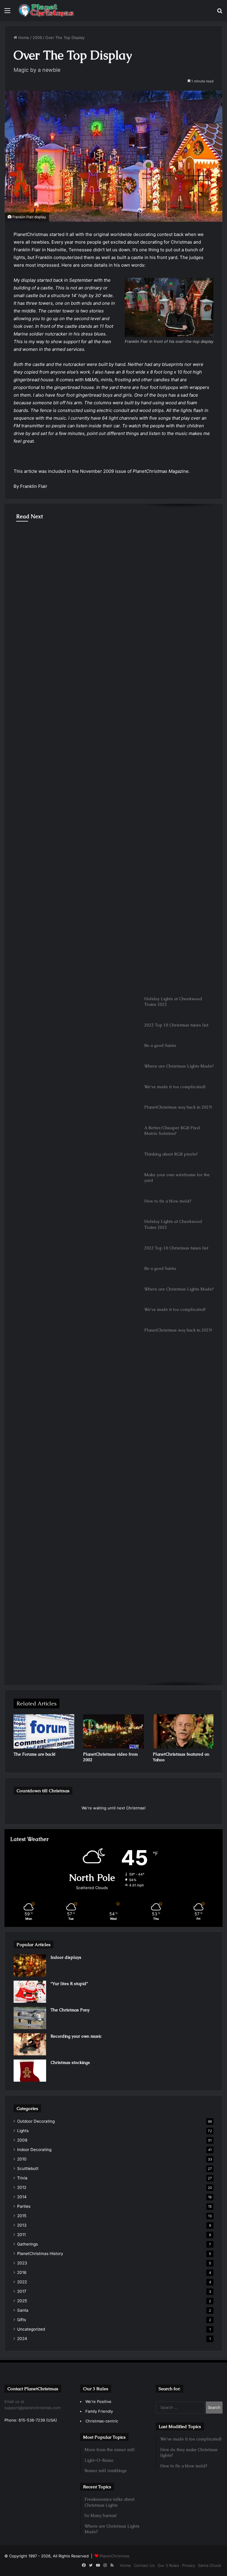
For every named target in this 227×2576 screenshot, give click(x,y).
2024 (22, 2339)
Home (23, 38)
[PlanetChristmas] (46, 10)
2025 (22, 2301)
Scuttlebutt (28, 2168)
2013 (22, 2225)
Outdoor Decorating (34, 539)
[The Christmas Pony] (30, 2018)
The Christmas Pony (70, 2010)
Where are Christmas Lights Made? (73, 556)
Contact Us (144, 2565)
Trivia (22, 2178)
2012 (22, 2187)
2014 (22, 2197)
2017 (22, 2291)
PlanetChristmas (115, 2556)
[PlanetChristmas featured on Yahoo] (183, 1731)
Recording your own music (76, 2036)
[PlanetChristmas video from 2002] (113, 1731)
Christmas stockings (70, 2062)
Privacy (189, 2565)
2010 (22, 2159)
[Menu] (7, 13)
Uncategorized (31, 2329)
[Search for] (220, 13)
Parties (24, 2206)
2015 (22, 2216)
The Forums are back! (34, 1754)
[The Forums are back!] (44, 1731)
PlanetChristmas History (40, 2254)
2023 (22, 2263)
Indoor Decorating (34, 2150)
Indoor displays (66, 1957)
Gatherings (27, 2244)
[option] (113, 563)
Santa (23, 2310)
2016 (22, 2272)
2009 (37, 38)
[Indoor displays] (30, 1965)
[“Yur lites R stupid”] (30, 1992)
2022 (22, 2282)
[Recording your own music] (30, 2044)
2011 (21, 2235)
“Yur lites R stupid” (69, 1984)
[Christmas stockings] (30, 2071)
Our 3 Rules (168, 2565)
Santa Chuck (210, 2565)
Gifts (22, 2320)
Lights (23, 2131)
